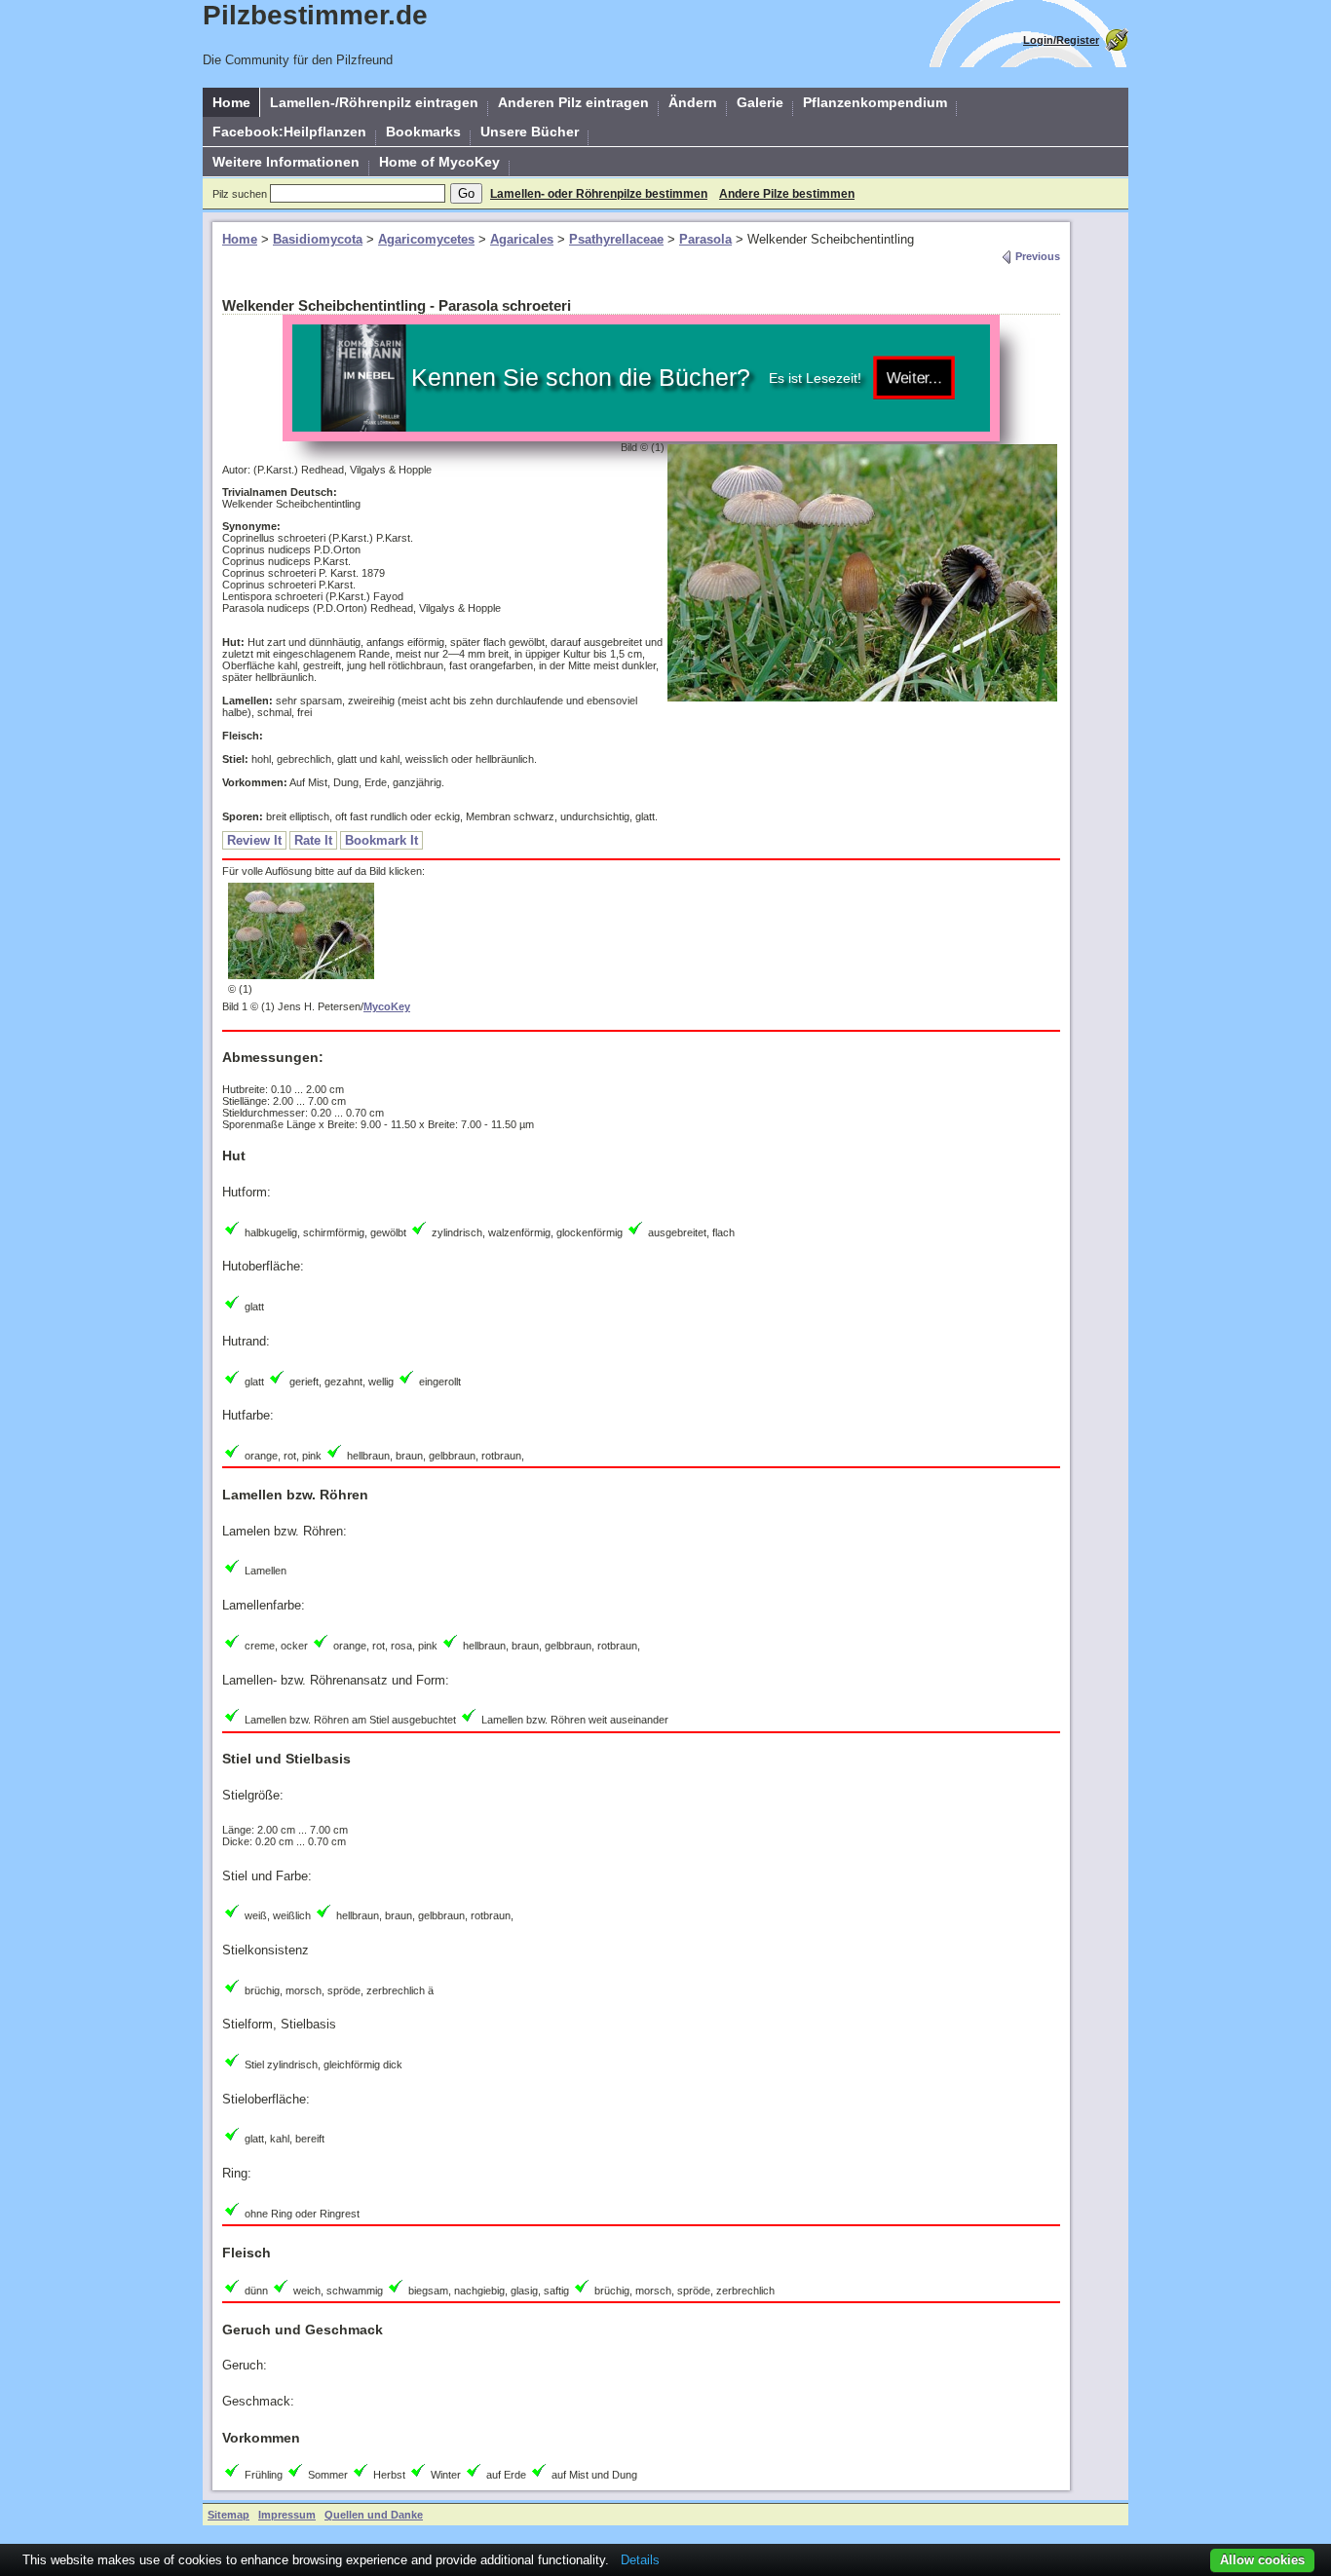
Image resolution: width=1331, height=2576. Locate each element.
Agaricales (522, 239)
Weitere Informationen (286, 162)
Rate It (313, 840)
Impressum (287, 2515)
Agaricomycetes (426, 239)
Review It (254, 840)
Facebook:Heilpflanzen (289, 132)
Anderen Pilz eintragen (573, 102)
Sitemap (228, 2515)
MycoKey (387, 1006)
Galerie (760, 102)
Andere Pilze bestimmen (787, 194)
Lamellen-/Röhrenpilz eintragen (374, 102)
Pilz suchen (240, 194)
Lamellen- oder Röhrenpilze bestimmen (599, 194)
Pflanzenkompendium (875, 102)
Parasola (705, 239)
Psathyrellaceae (616, 239)
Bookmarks (423, 132)
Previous (1036, 256)
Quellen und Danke (374, 2515)
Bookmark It (381, 840)
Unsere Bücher (530, 132)
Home (231, 102)
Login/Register (1061, 40)
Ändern (693, 102)
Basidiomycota (318, 239)
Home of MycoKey (439, 162)
